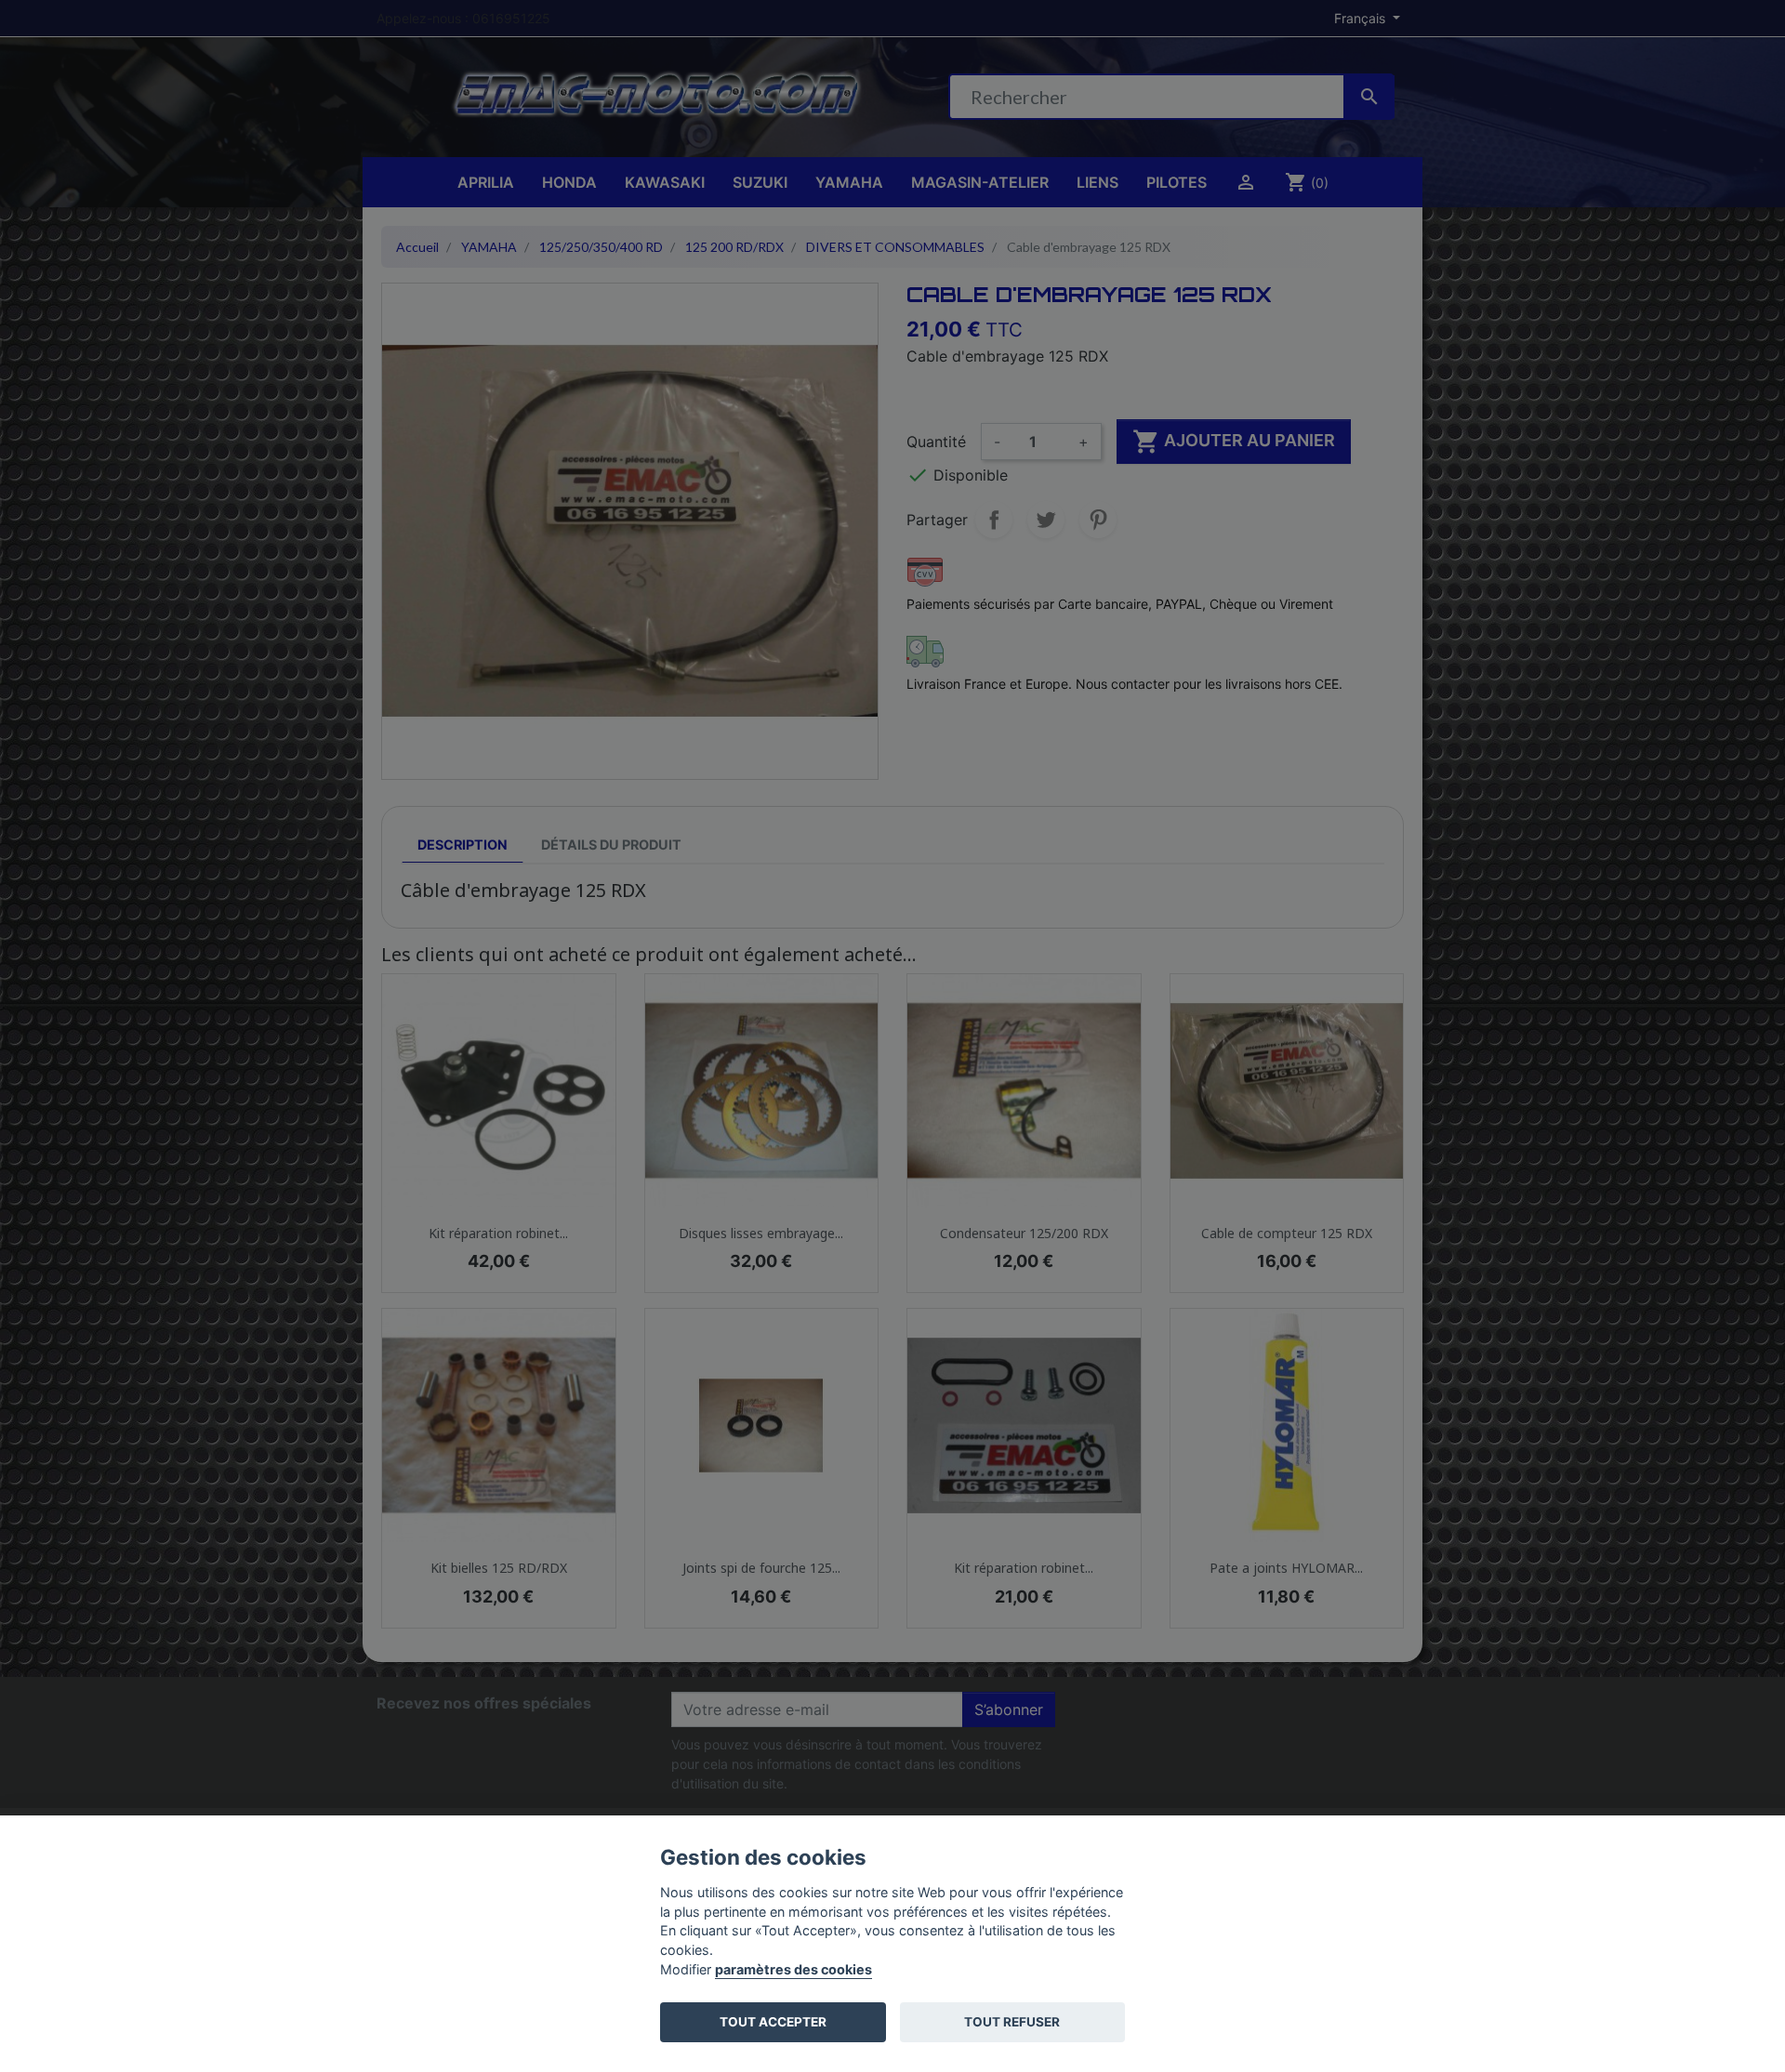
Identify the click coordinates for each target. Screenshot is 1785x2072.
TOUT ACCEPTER (773, 2022)
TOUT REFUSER (1012, 2022)
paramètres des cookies (793, 1969)
